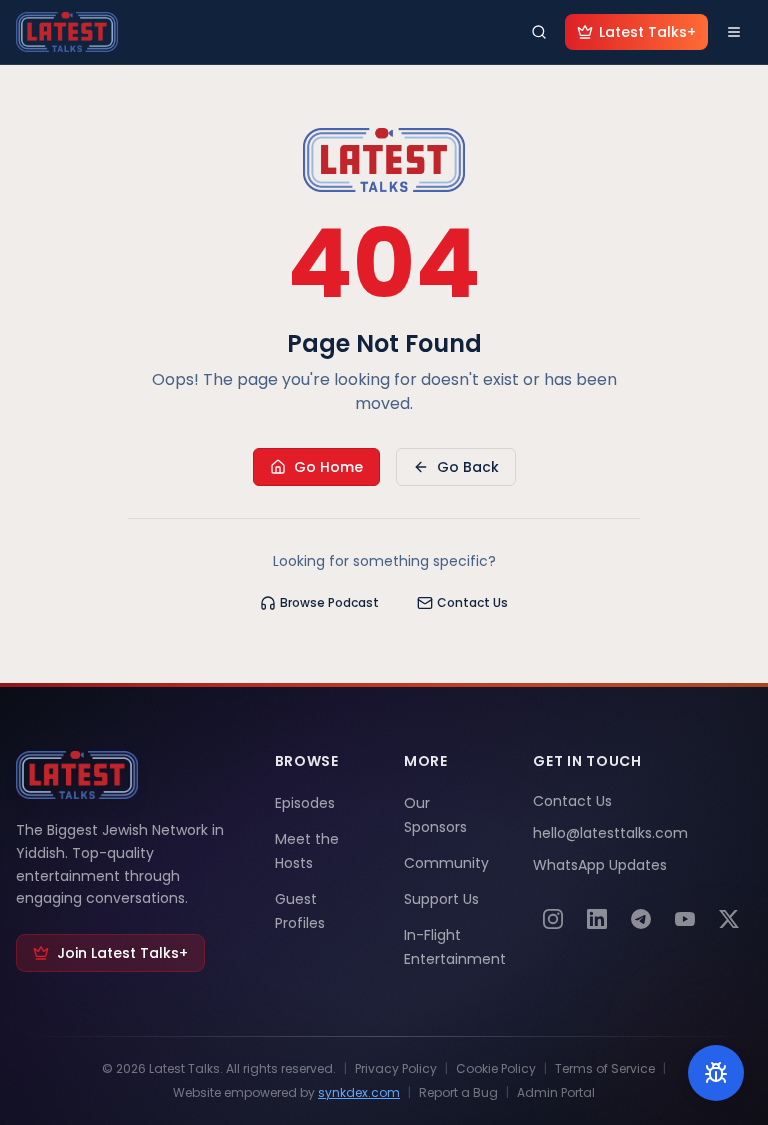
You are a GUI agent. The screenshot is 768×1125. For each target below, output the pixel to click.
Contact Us (472, 602)
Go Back (468, 467)
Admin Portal (556, 1093)
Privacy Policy (396, 1069)
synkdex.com (359, 1092)
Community (446, 863)
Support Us (441, 899)
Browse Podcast (329, 602)
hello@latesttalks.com (610, 833)
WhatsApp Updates (600, 865)
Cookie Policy (496, 1069)
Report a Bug (458, 1093)
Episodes (305, 803)
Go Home (328, 467)
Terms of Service (605, 1069)
